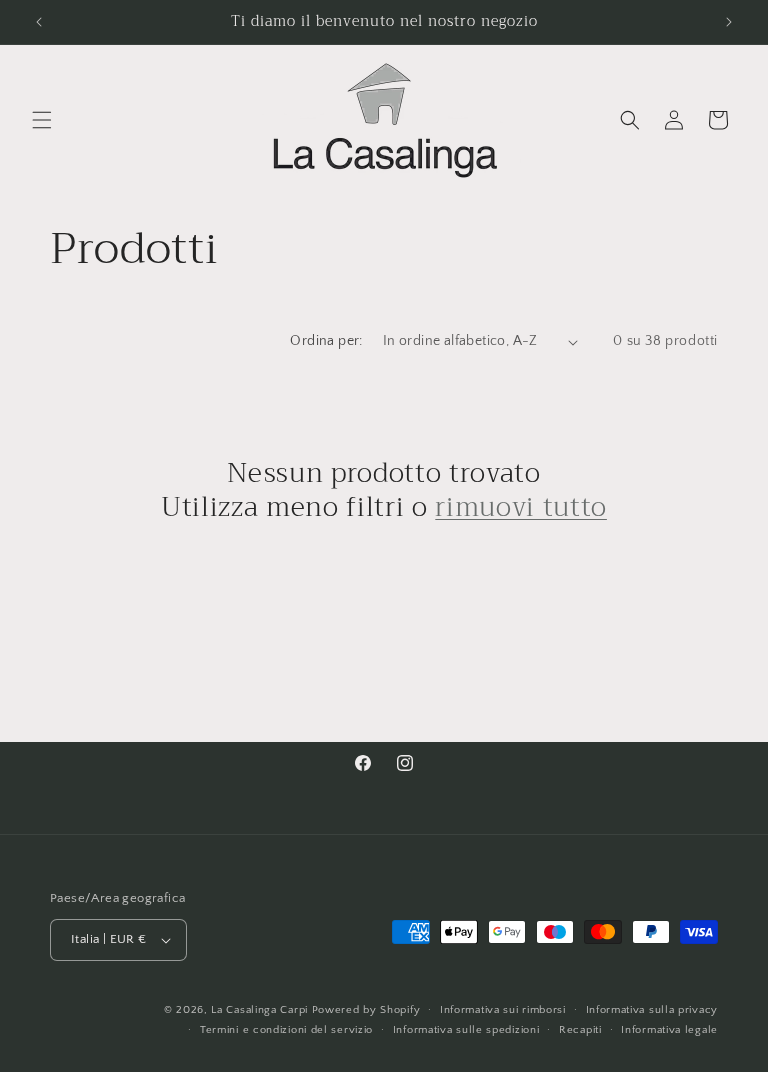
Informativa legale (669, 1030)
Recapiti (580, 1030)
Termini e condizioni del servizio (286, 1030)
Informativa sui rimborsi (503, 1010)
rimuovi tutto (521, 508)
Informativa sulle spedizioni (466, 1030)
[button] (42, 120)
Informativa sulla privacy (652, 1010)
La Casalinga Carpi (259, 1010)
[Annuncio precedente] (39, 22)
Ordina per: (326, 341)
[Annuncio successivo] (729, 22)
